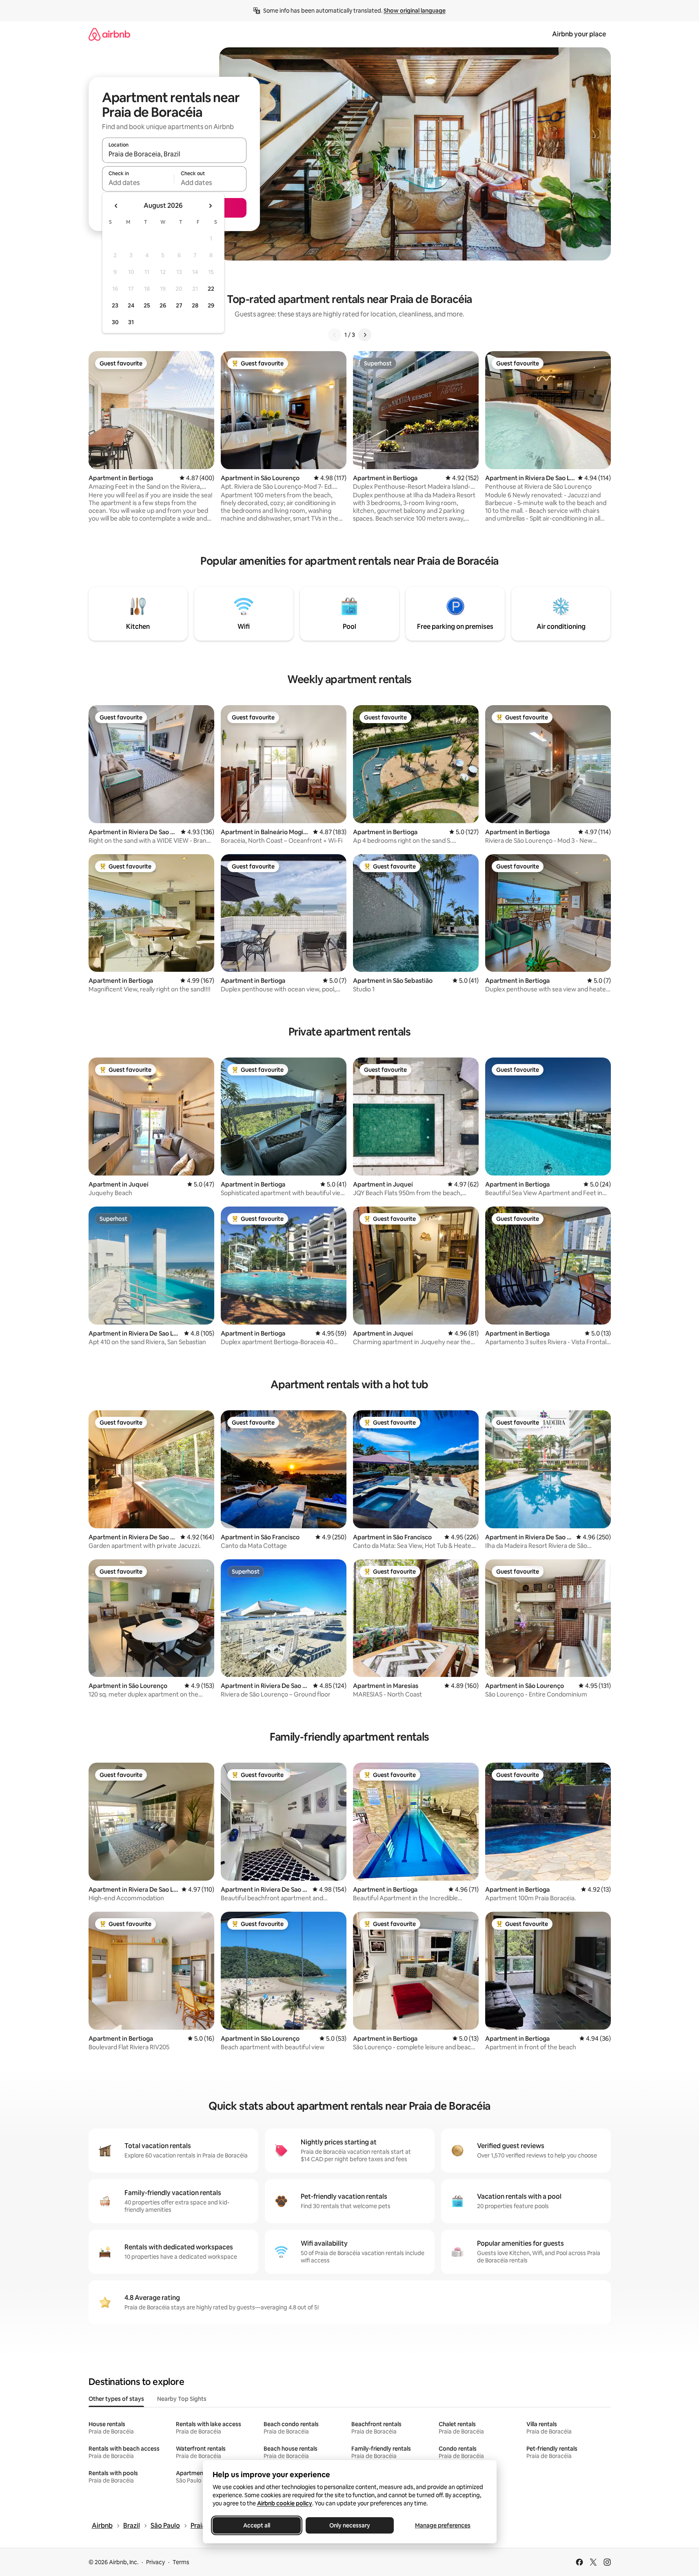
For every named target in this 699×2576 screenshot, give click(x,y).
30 (115, 322)
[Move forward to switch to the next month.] (210, 206)
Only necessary (350, 2525)
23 (115, 305)
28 (195, 305)
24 (131, 305)
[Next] (365, 335)
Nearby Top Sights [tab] (182, 2399)
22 (211, 289)
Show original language (415, 11)
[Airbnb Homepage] (109, 34)
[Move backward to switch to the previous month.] (116, 206)
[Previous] (335, 335)
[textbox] (138, 183)
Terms (181, 2562)
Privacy (155, 2562)
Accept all (257, 2525)
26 (163, 305)
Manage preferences (443, 2525)
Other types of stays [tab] (116, 2399)
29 (211, 305)
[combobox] (174, 154)
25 (147, 305)
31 (131, 322)
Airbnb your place (579, 34)
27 (179, 305)
